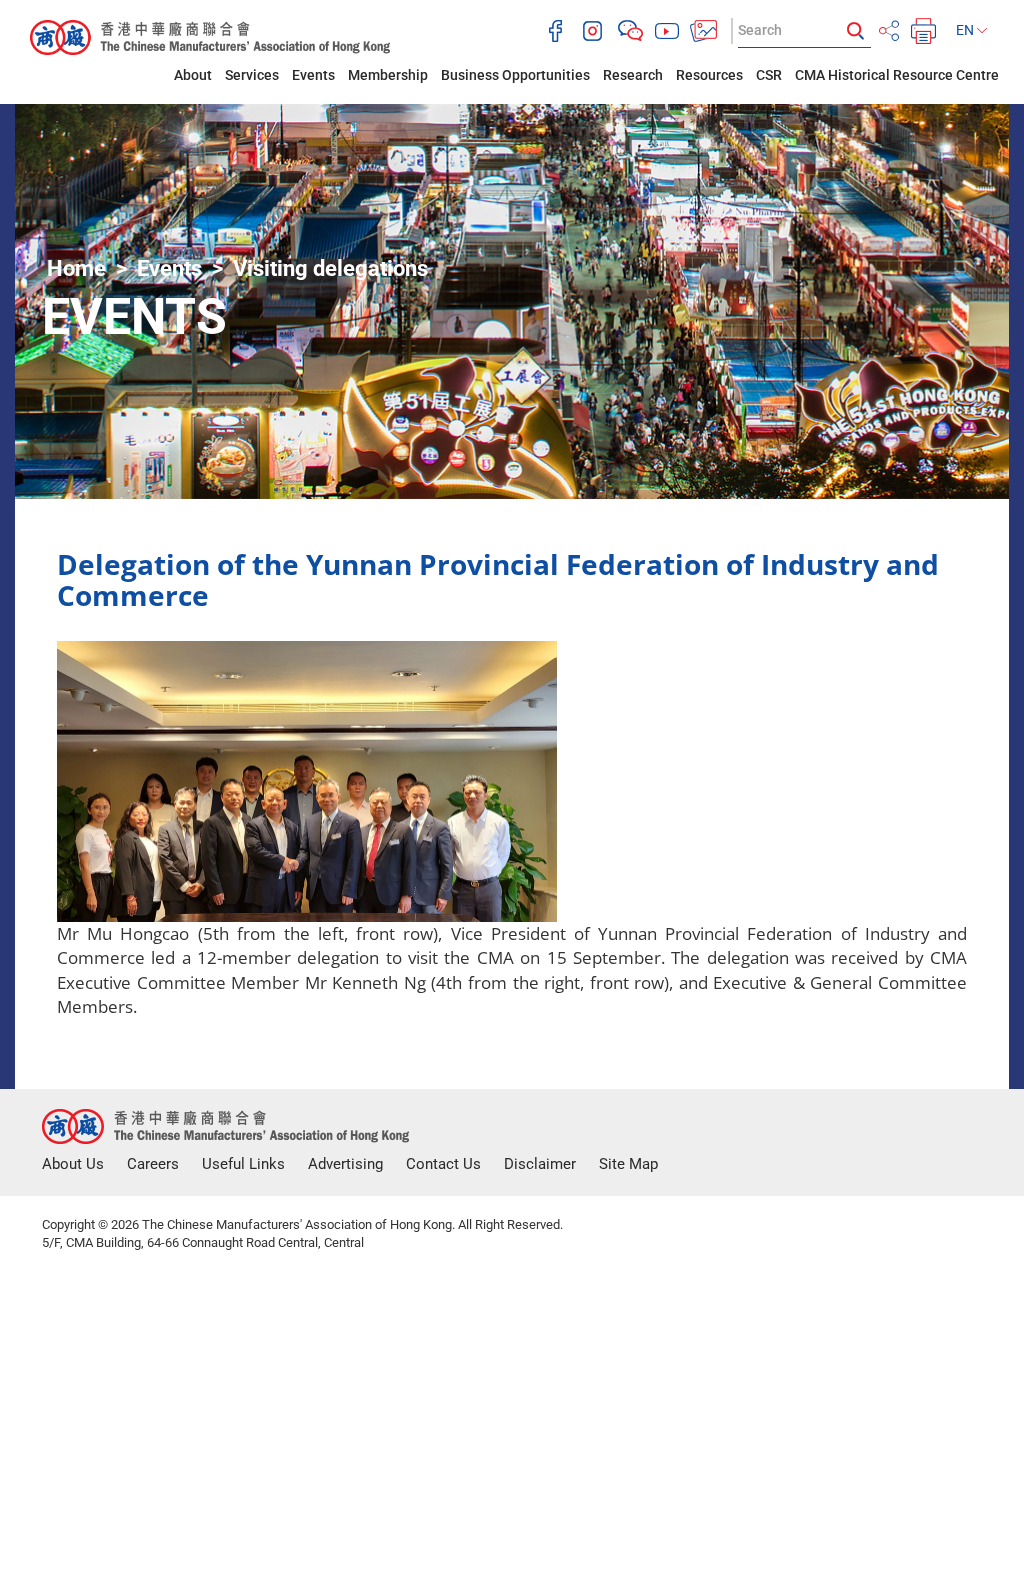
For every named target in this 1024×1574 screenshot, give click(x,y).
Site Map (628, 1164)
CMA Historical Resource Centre (897, 75)
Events (313, 75)
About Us (73, 1164)
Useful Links (243, 1164)
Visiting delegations (330, 268)
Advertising (345, 1164)
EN (966, 30)
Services (252, 75)
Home (76, 268)
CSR (769, 75)
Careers (153, 1164)
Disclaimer (540, 1164)
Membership (388, 75)
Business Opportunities (515, 75)
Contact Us (443, 1164)
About (193, 75)
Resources (709, 75)
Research (633, 75)
